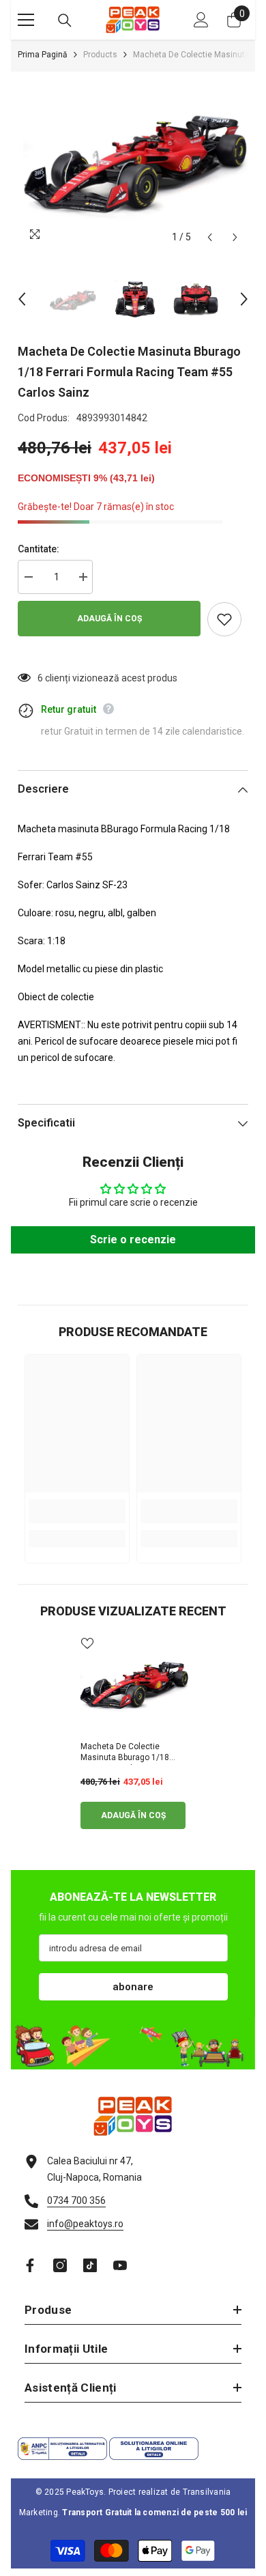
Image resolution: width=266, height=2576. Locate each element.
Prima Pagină (43, 55)
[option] (133, 161)
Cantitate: (39, 549)
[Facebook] (30, 2265)
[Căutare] (65, 20)
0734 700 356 (76, 2200)
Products (100, 55)
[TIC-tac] (90, 2265)
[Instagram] (60, 2265)
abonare (133, 1987)
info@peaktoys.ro (85, 2224)
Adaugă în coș (109, 619)
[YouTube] (120, 2265)
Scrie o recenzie (133, 1240)
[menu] (26, 20)
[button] (210, 237)
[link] (77, 1511)
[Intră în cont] (201, 20)
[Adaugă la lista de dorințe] (224, 619)
